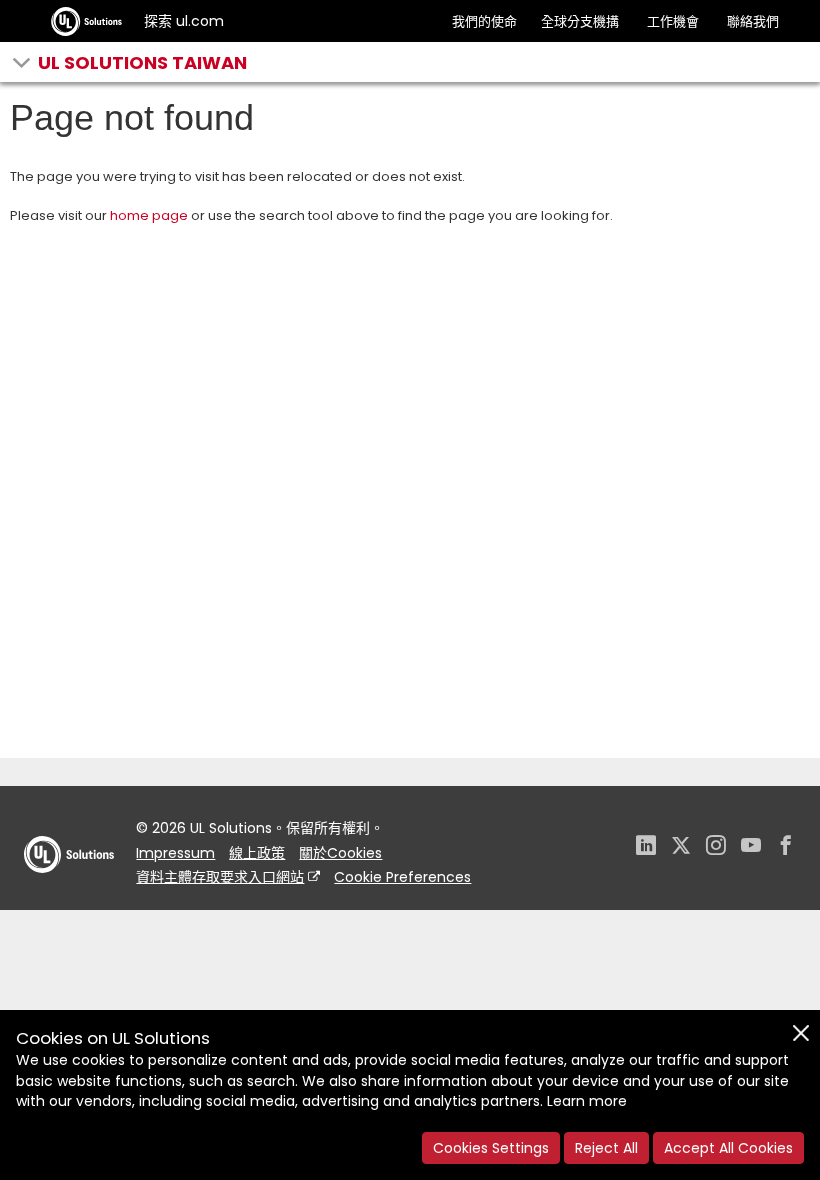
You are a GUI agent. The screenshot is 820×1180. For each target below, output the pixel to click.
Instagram (716, 847)
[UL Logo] (69, 892)
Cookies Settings (491, 1148)
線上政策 (257, 853)
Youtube (751, 847)
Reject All (606, 1148)
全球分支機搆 (580, 21)
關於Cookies (340, 853)
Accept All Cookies (728, 1148)
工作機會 (673, 21)
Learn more (587, 1101)
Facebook (786, 847)
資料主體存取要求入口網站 (220, 877)
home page (149, 215)
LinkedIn (646, 847)
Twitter (681, 847)
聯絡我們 (753, 21)
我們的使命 (484, 21)
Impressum (175, 853)
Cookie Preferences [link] (402, 877)
